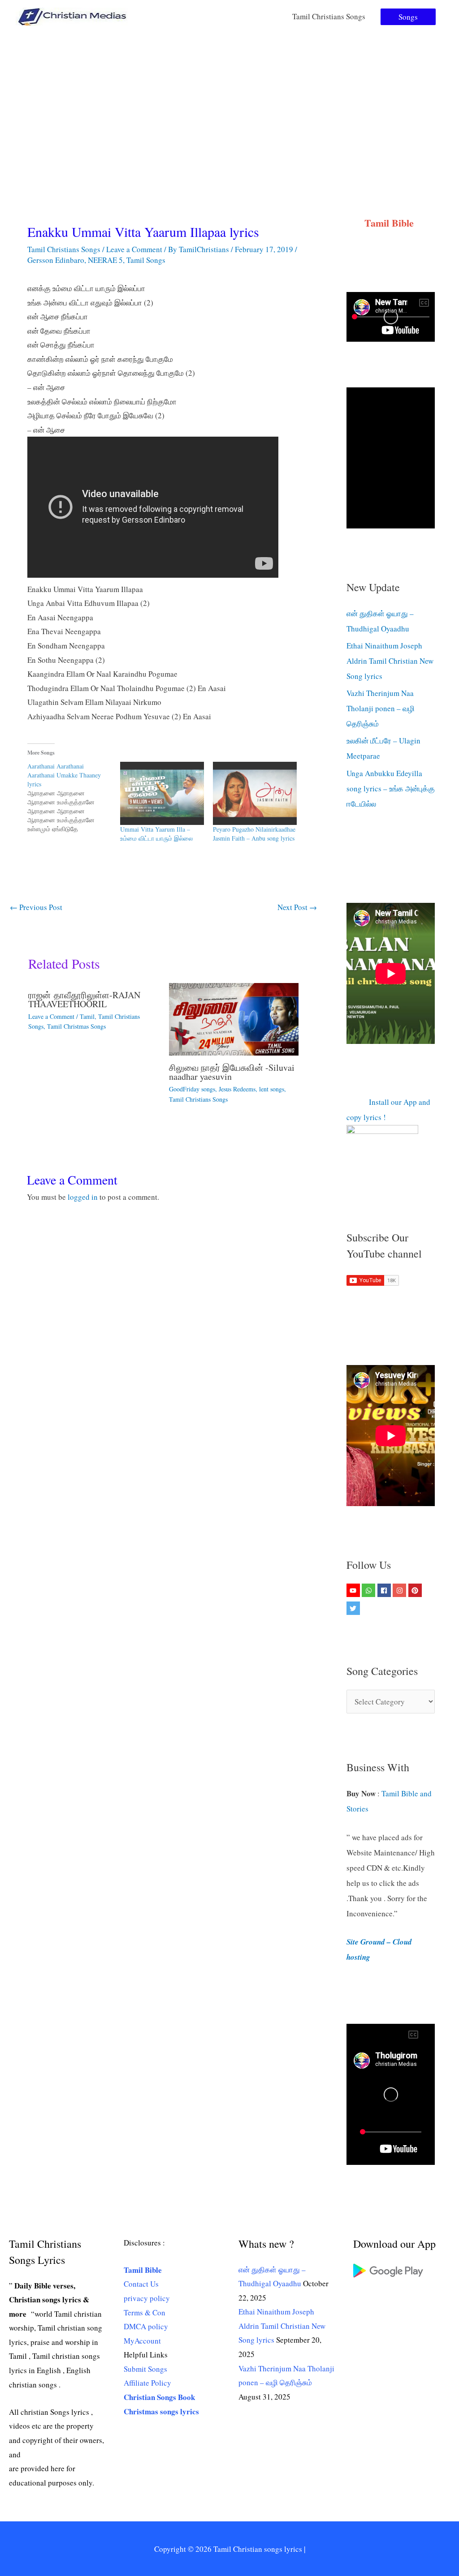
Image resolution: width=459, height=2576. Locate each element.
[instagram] (401, 1590)
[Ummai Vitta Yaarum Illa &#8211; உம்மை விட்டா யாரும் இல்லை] (162, 793)
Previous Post (36, 907)
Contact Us (141, 2284)
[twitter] (354, 1608)
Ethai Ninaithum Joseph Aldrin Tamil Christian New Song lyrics (390, 661)
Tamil (87, 1016)
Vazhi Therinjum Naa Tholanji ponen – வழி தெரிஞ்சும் (381, 708)
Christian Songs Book (159, 2397)
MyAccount (142, 2341)
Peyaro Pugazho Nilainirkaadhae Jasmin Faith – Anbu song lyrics (254, 834)
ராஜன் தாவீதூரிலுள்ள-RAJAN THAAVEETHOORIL (84, 999)
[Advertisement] (229, 100)
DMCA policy (146, 2326)
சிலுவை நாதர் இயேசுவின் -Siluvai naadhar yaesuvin (232, 1072)
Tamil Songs (146, 260)
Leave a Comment (134, 249)
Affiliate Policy (147, 2383)
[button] (408, 17)
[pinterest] (416, 1590)
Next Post (297, 907)
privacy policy (147, 2298)
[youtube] (354, 1590)
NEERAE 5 (105, 260)
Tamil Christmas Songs (76, 1026)
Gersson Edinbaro (56, 260)
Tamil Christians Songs (329, 16)
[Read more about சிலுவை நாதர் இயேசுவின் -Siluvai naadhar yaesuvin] (234, 1018)
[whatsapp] (370, 1590)
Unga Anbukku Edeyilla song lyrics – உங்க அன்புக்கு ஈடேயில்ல (391, 788)
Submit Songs (145, 2369)
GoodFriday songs (192, 1089)
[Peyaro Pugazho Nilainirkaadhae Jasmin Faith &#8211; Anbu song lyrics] (255, 793)
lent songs (272, 1089)
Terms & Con (145, 2312)
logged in (83, 1197)
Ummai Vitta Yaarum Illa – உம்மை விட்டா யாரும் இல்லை (156, 834)
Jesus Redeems (237, 1089)
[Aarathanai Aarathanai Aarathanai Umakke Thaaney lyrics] (74, 798)
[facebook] (385, 1590)
